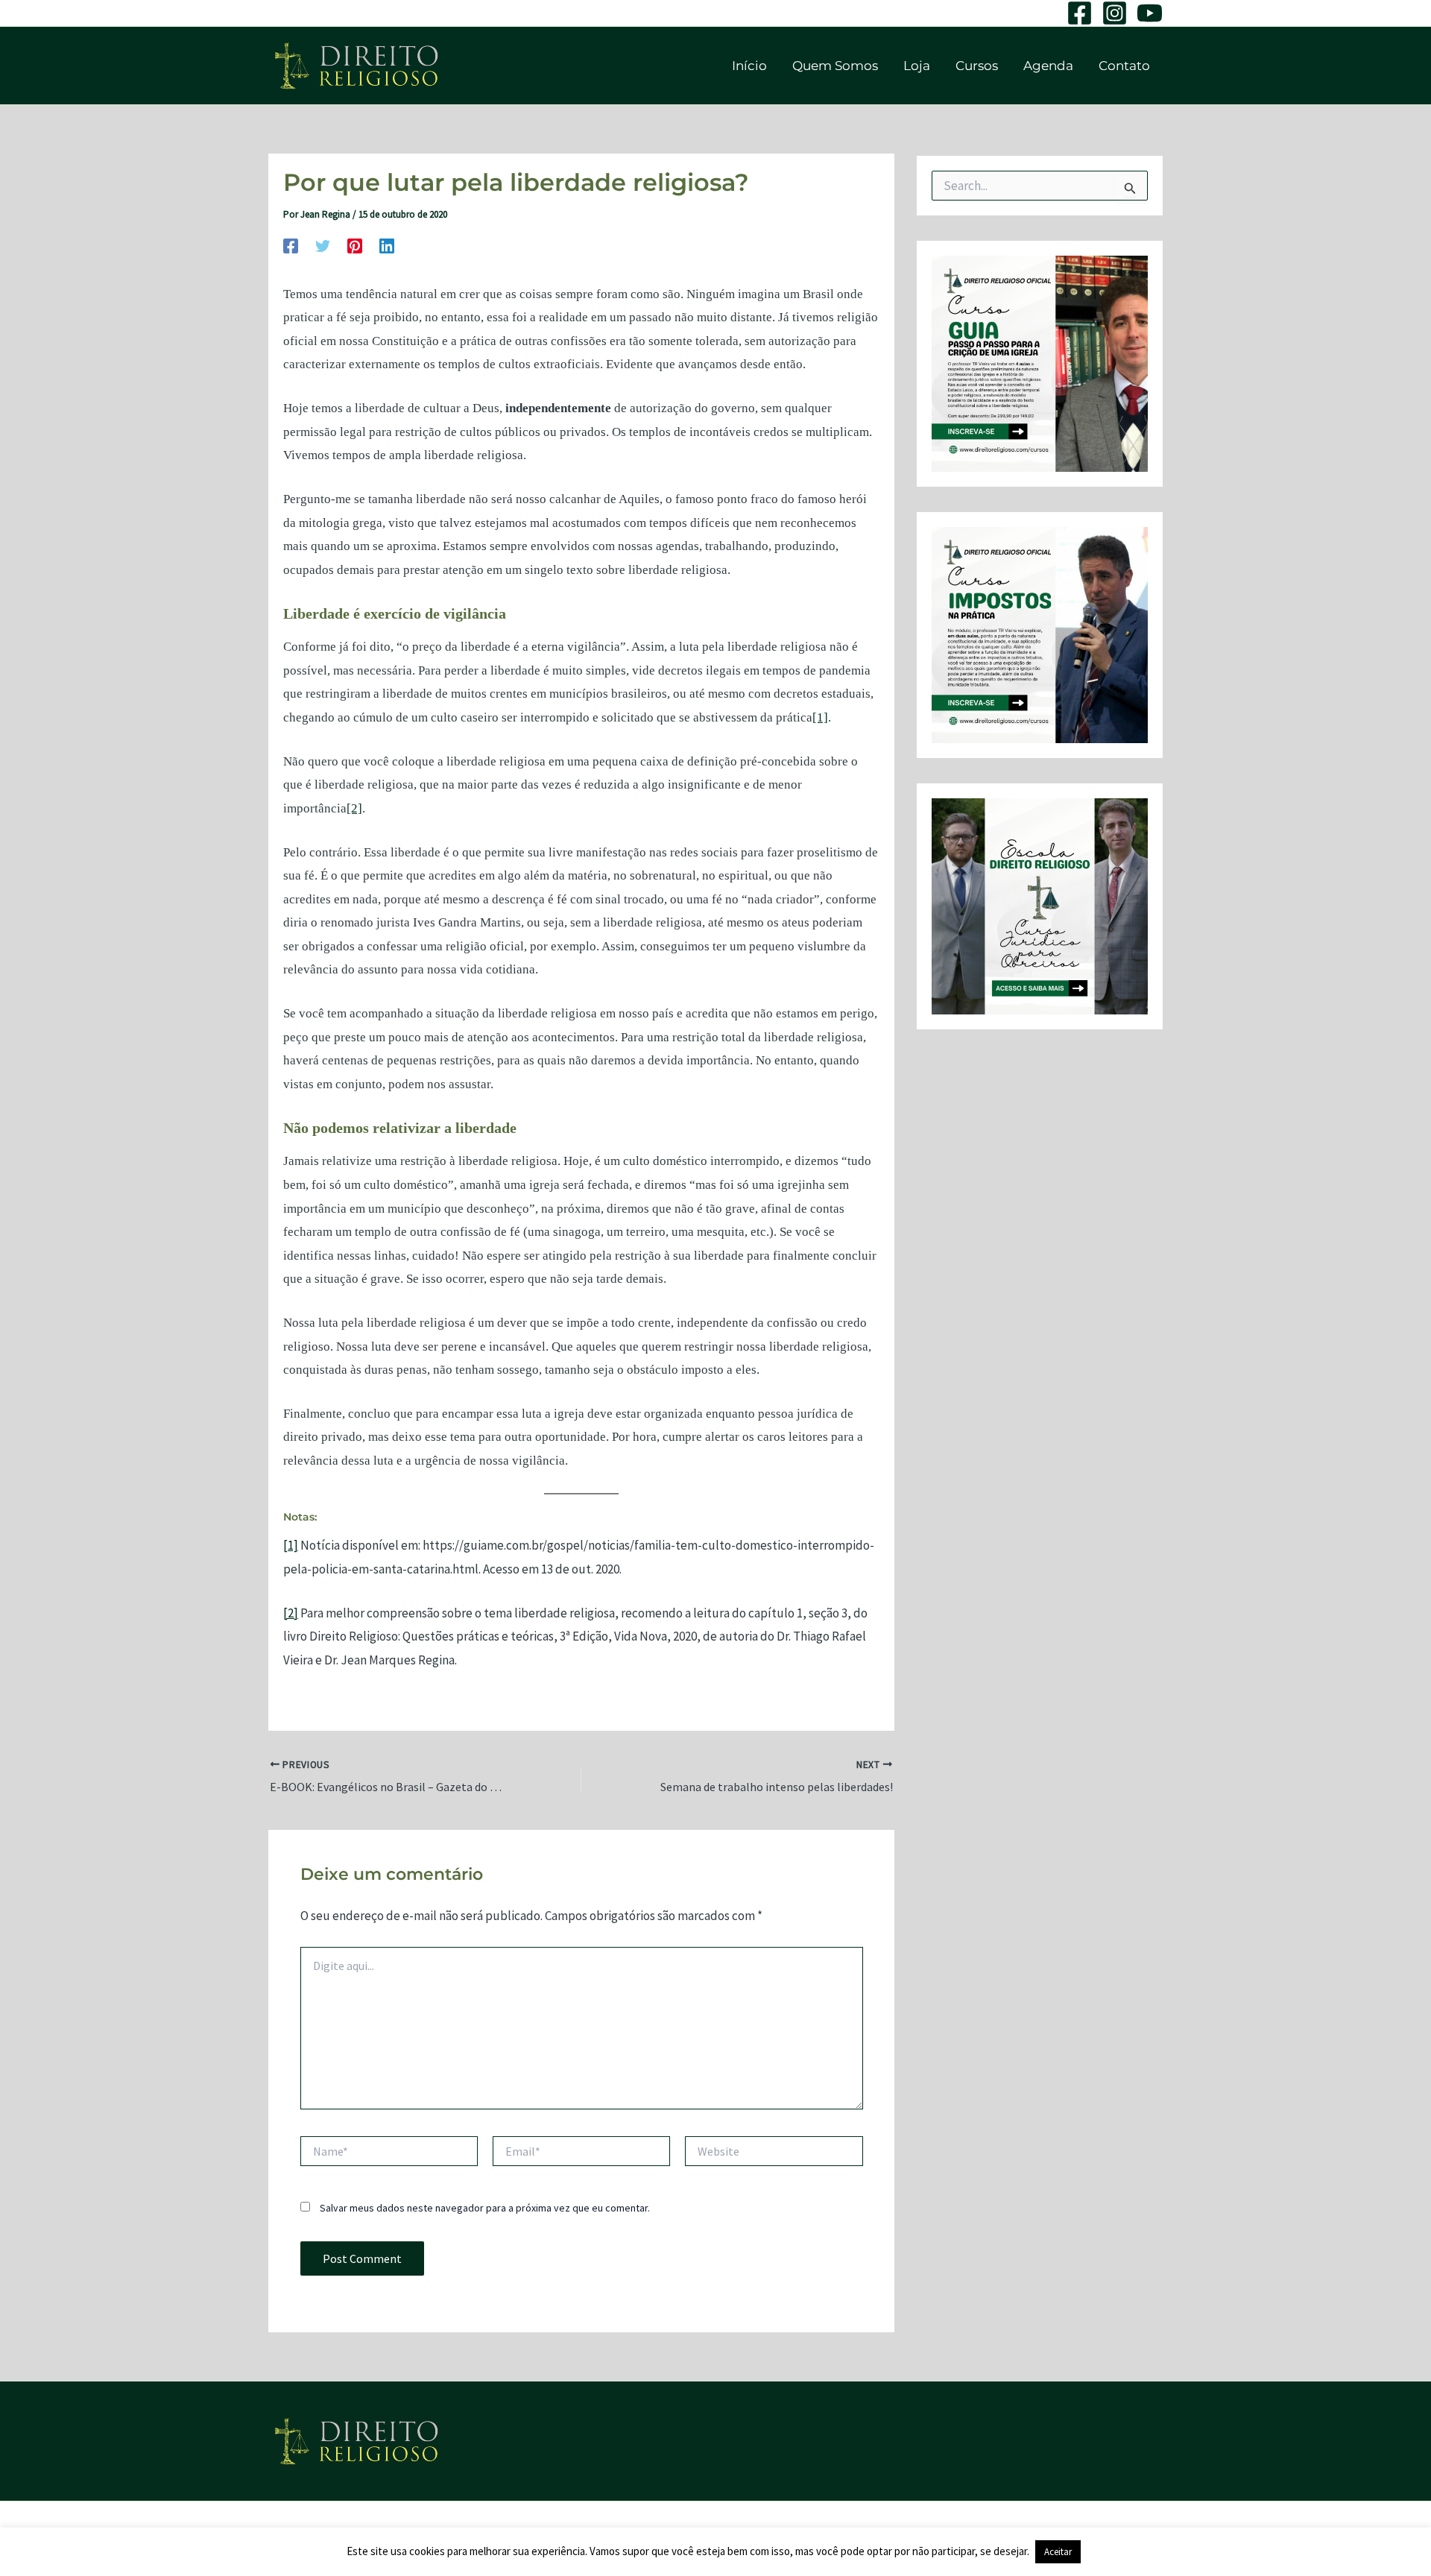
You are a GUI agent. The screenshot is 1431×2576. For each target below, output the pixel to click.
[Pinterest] (355, 245)
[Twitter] (323, 245)
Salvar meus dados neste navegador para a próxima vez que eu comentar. (485, 2208)
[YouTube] (1150, 13)
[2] (354, 808)
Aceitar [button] (1058, 2552)
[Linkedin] (387, 245)
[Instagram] (1115, 13)
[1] (820, 717)
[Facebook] (1080, 13)
